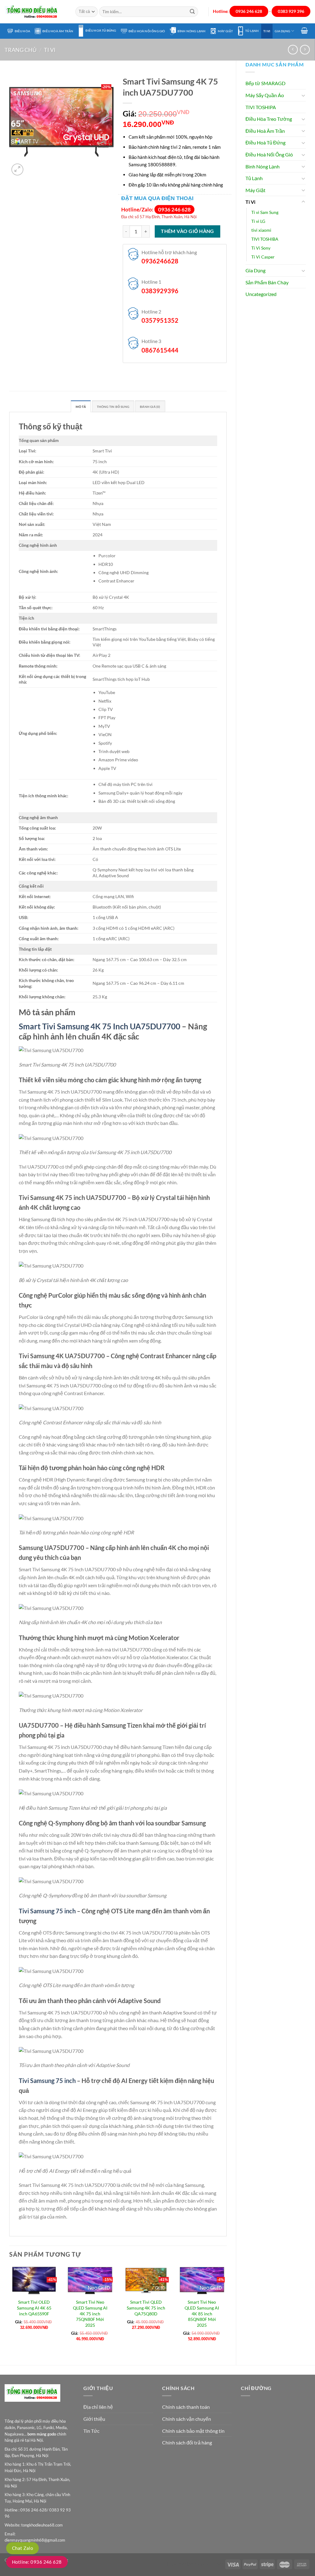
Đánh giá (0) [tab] (150, 407)
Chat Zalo (22, 2548)
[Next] (226, 2310)
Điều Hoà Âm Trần (58, 31)
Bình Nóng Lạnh (192, 31)
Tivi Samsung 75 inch (47, 1911)
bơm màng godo (42, 2434)
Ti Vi (267, 31)
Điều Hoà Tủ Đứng (101, 30)
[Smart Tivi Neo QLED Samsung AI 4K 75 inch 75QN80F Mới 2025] (90, 2280)
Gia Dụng (282, 31)
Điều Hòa (23, 31)
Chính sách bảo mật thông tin (193, 2431)
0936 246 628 (249, 11)
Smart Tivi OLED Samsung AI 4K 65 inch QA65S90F (34, 2308)
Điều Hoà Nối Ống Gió (147, 31)
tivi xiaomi (261, 230)
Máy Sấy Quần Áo (265, 95)
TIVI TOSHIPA (261, 107)
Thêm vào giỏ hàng (187, 231)
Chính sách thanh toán (186, 2407)
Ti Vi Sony (261, 248)
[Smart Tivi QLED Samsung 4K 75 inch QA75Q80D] (146, 2280)
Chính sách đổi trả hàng (187, 2442)
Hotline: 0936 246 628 (37, 2562)
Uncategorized (261, 294)
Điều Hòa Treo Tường (269, 119)
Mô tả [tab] (81, 407)
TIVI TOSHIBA (265, 239)
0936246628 (160, 261)
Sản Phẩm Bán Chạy (267, 282)
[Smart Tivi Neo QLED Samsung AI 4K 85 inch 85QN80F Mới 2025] (202, 2280)
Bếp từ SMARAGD (265, 83)
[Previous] (10, 2310)
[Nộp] (192, 12)
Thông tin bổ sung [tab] (113, 407)
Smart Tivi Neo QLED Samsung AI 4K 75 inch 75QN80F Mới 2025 (90, 2314)
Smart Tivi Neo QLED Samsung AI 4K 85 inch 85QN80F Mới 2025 (202, 2314)
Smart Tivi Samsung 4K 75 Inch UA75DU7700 (100, 1026)
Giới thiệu (94, 2419)
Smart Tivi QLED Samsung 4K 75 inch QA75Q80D (146, 2308)
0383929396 (160, 291)
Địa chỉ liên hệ (98, 2407)
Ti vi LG (258, 221)
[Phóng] (17, 170)
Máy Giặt (225, 31)
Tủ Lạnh (252, 31)
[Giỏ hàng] (305, 30)
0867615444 (160, 350)
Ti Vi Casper (263, 257)
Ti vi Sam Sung (265, 212)
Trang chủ (21, 50)
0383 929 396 (291, 11)
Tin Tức (91, 2431)
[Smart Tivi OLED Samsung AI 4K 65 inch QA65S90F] (34, 2280)
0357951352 (160, 320)
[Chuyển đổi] (303, 95)
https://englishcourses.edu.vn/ (195, 2564)
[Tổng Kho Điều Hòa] (35, 12)
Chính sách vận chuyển (187, 2419)
